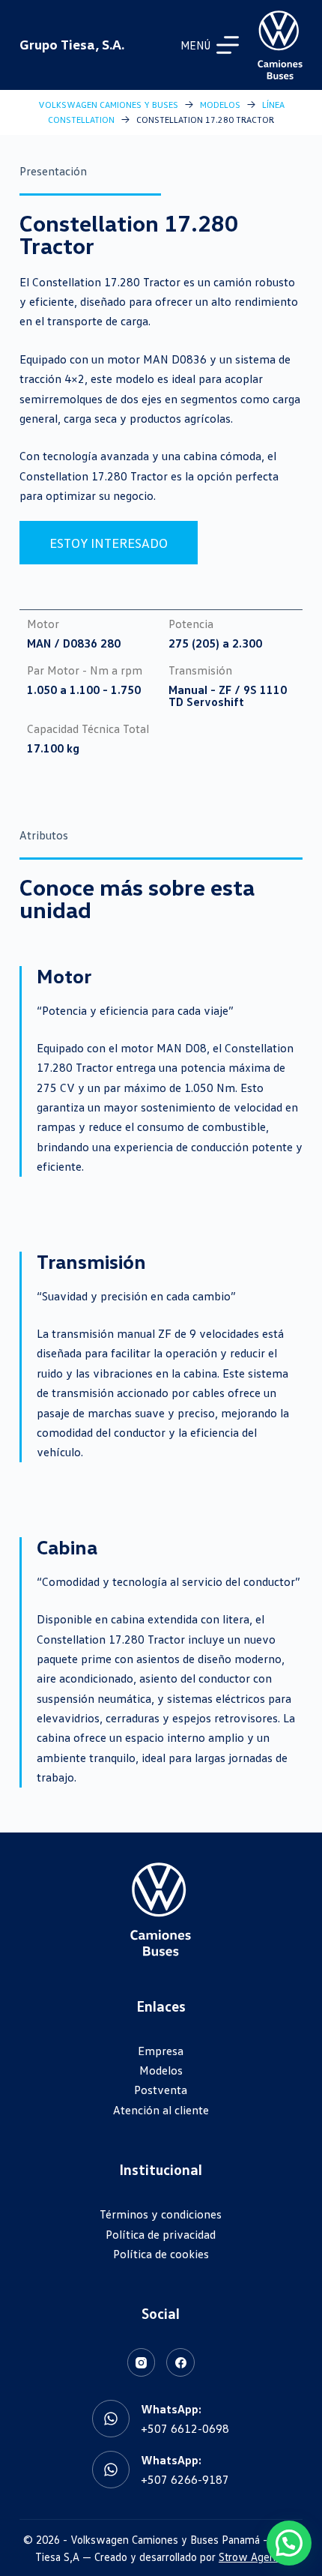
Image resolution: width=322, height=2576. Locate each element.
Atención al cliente (161, 2110)
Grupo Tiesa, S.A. (72, 44)
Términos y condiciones (161, 2214)
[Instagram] (142, 2362)
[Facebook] (180, 2362)
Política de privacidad (161, 2234)
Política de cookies (161, 2254)
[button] (289, 2543)
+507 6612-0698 (185, 2428)
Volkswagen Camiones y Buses (108, 105)
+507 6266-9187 (185, 2479)
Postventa (161, 2090)
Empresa (161, 2051)
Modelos (220, 105)
